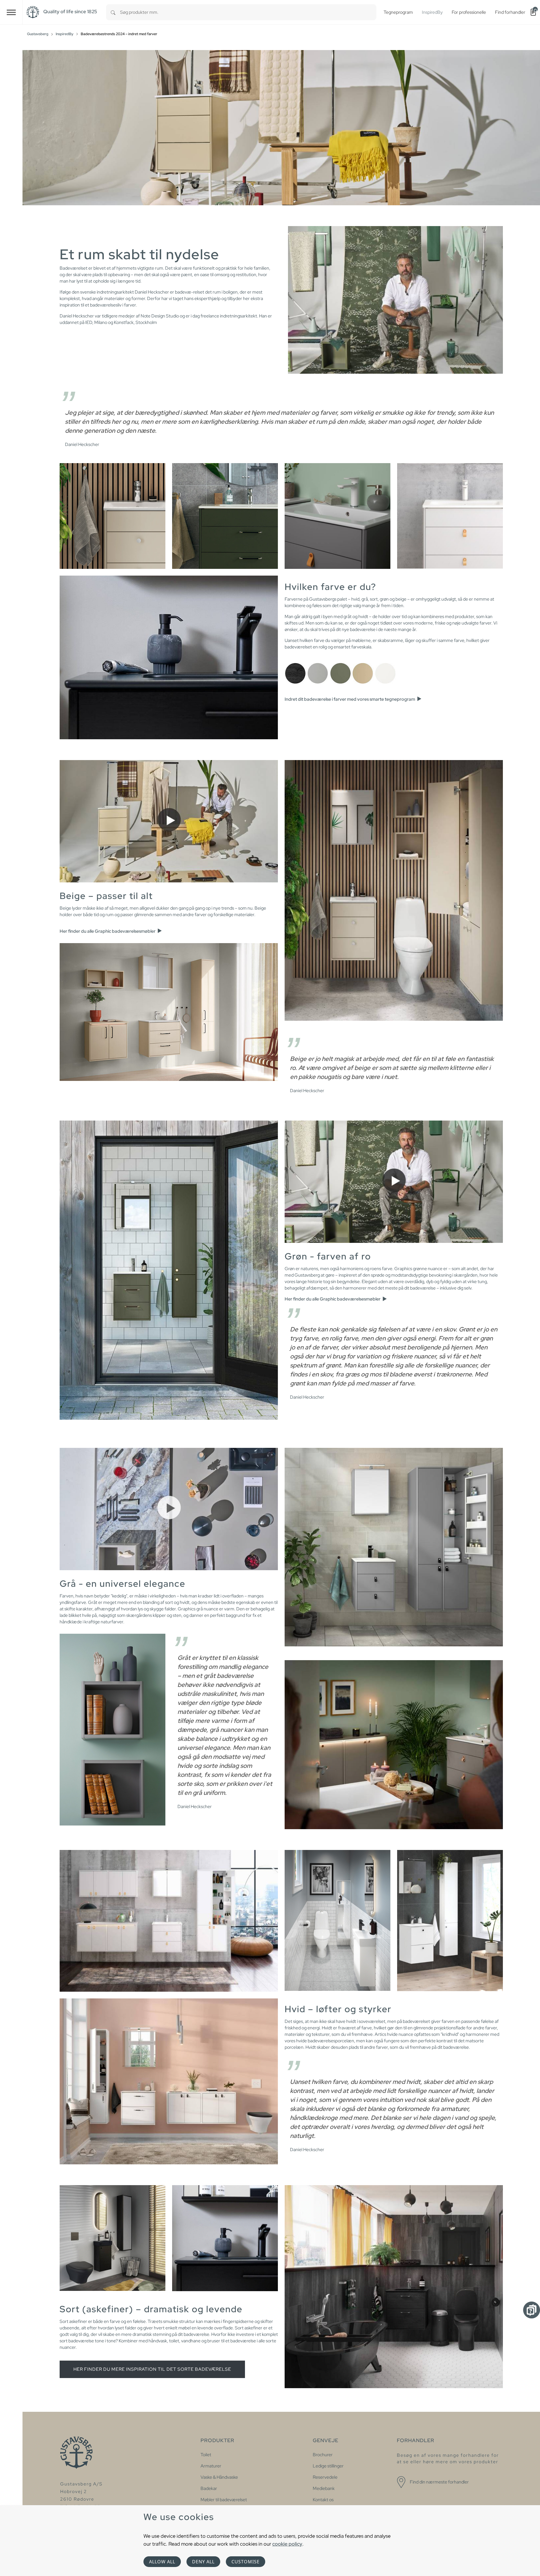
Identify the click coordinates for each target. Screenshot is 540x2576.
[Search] (113, 12)
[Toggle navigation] (11, 12)
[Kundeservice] (532, 2310)
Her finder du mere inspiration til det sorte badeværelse (152, 2369)
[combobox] (248, 12)
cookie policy (287, 2544)
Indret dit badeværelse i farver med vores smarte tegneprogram (350, 699)
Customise (246, 2562)
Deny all (203, 2562)
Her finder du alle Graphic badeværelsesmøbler (108, 931)
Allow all (162, 2562)
